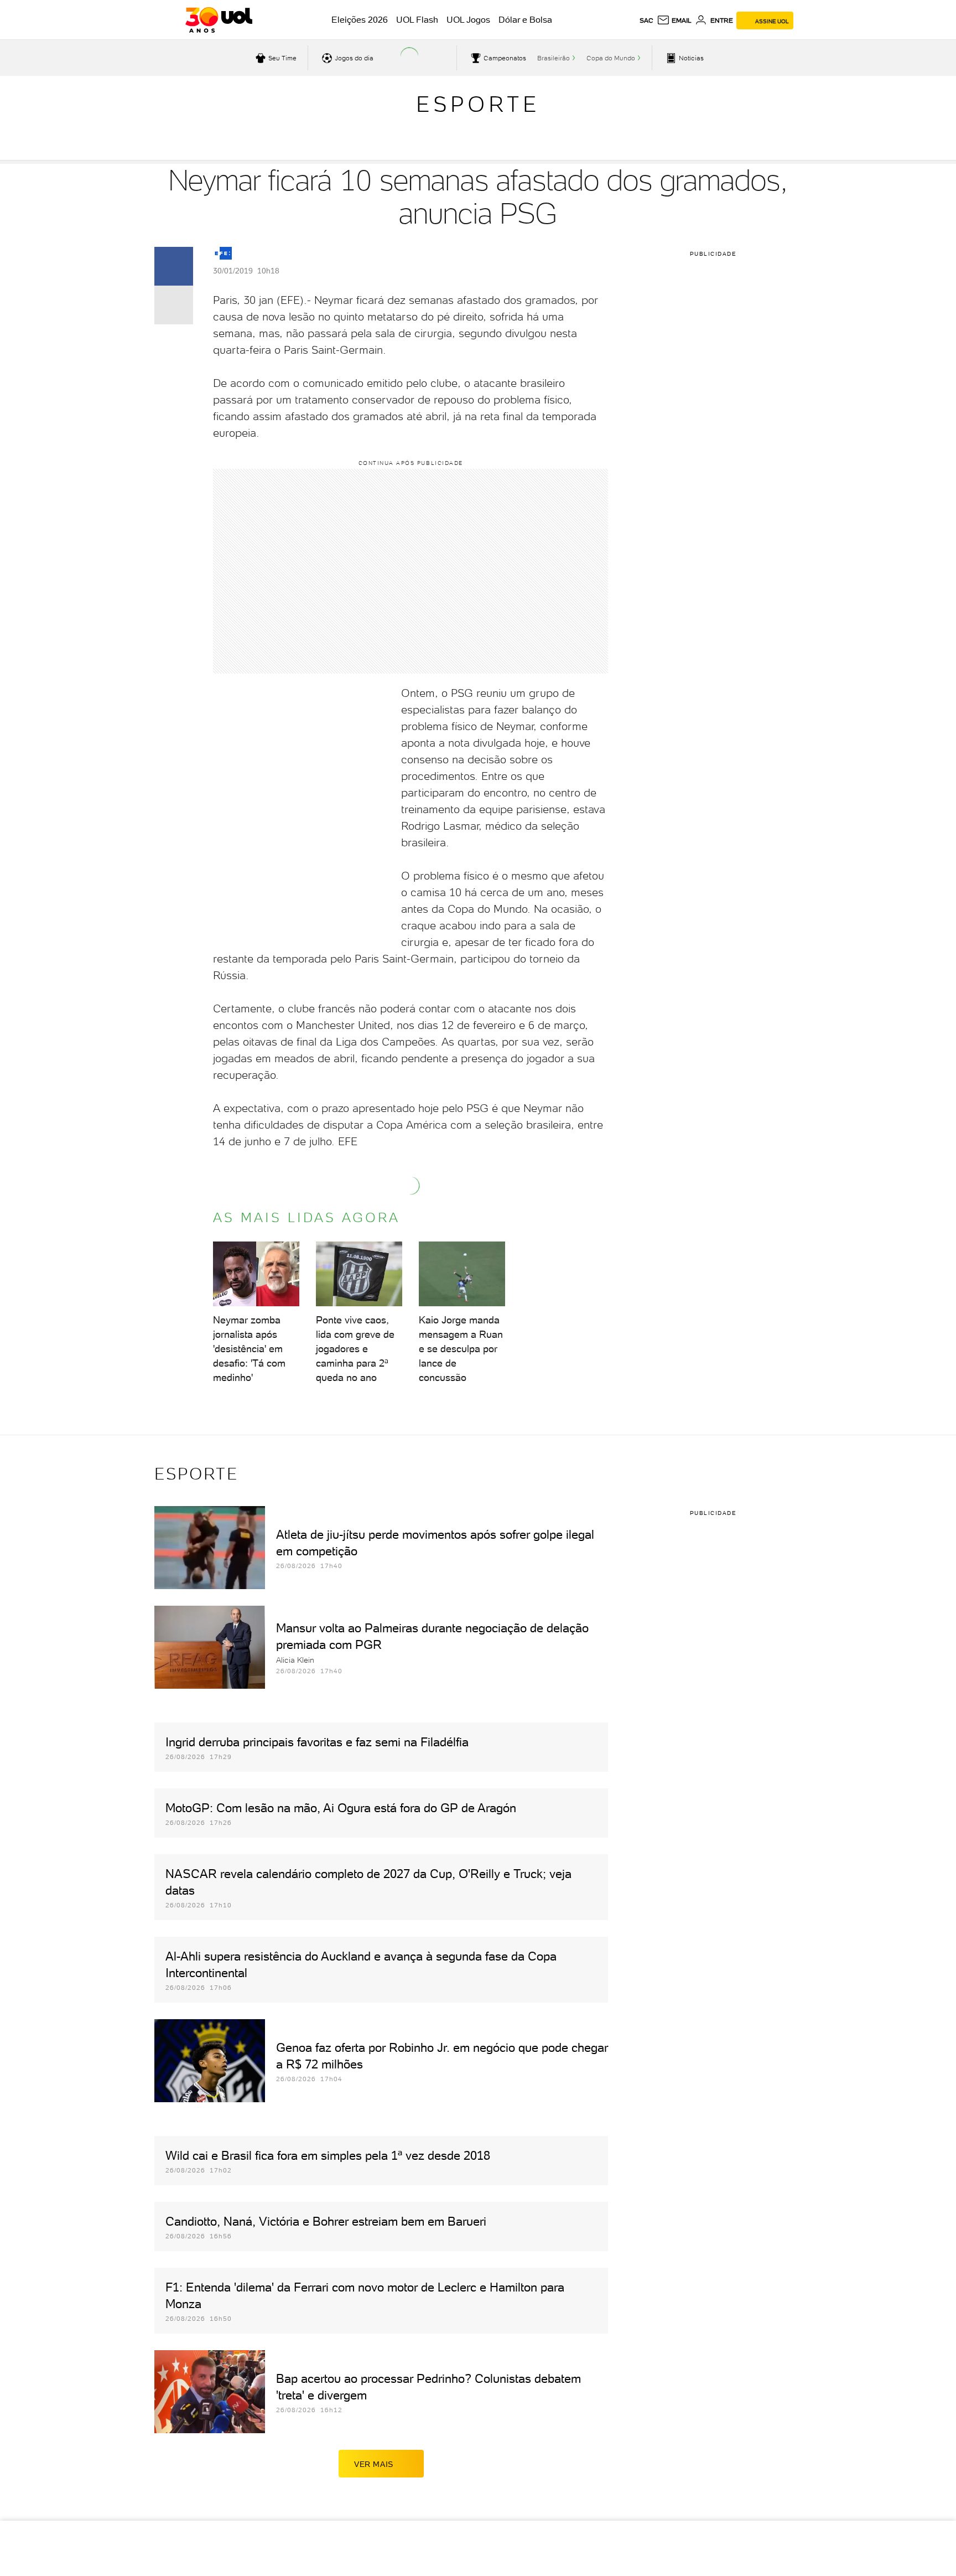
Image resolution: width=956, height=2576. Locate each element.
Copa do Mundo (611, 58)
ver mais (374, 2464)
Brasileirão (554, 58)
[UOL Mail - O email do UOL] (674, 20)
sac (646, 20)
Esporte (478, 104)
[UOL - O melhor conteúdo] (219, 20)
